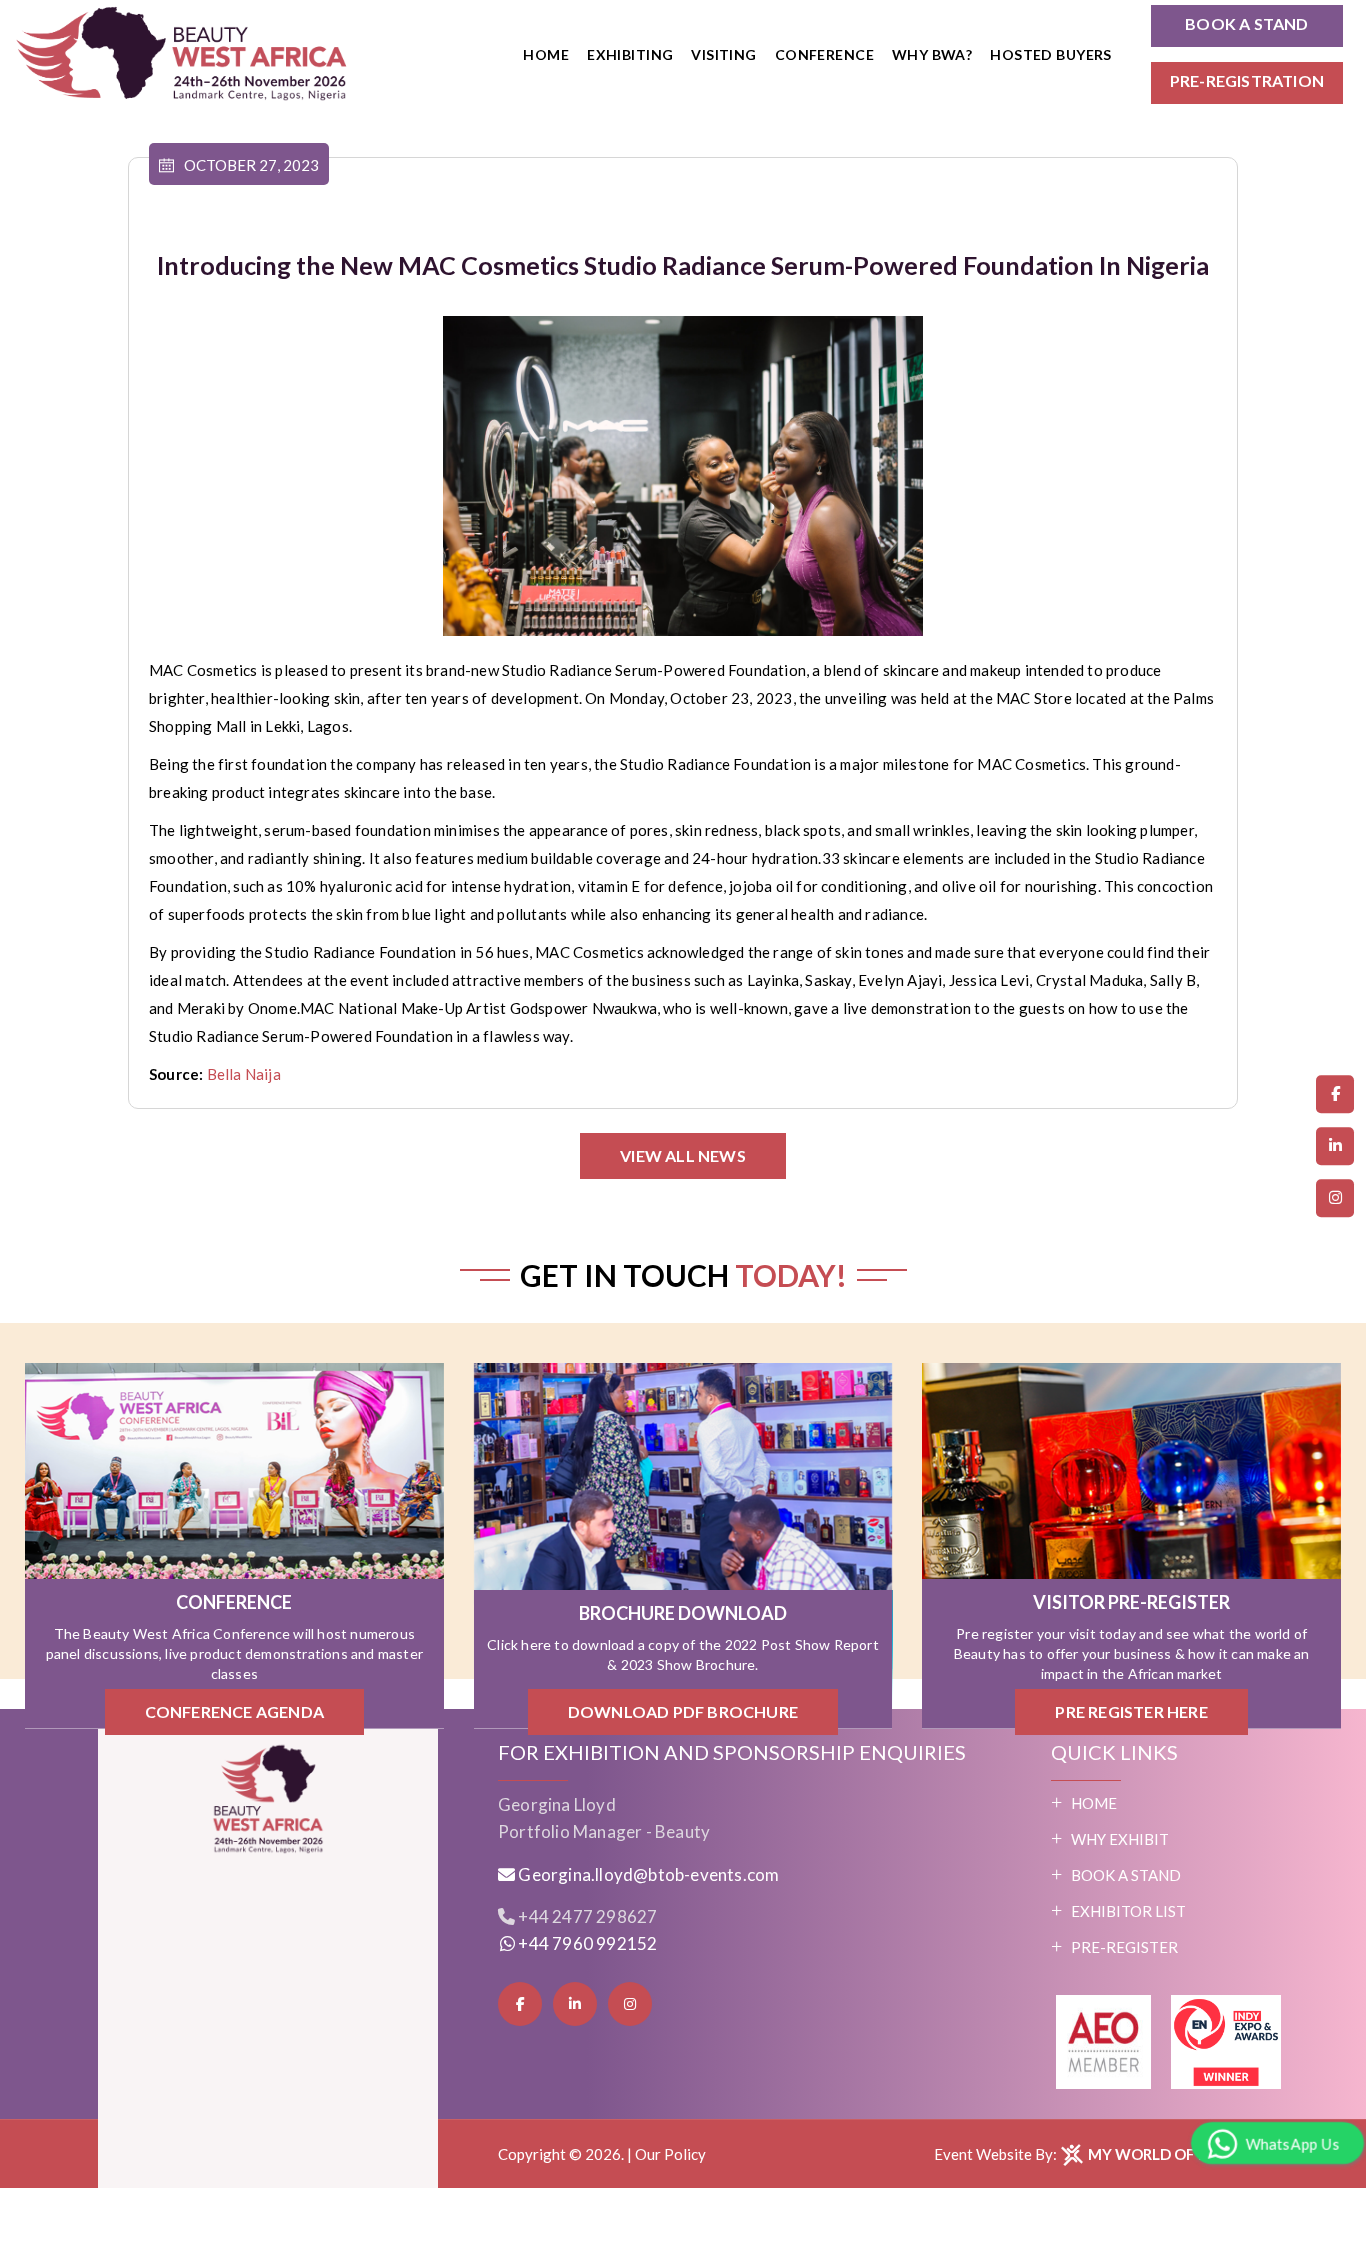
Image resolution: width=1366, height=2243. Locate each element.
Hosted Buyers (1050, 54)
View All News (683, 1155)
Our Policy (670, 2154)
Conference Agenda (234, 1712)
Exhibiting (630, 54)
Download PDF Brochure (683, 1712)
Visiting (723, 54)
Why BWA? (932, 54)
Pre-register (1124, 1947)
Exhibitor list (1128, 1911)
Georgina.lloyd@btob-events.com (648, 1874)
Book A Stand (1126, 1875)
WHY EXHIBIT (1120, 1839)
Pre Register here (1131, 1712)
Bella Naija (244, 1074)
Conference (824, 54)
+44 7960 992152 (586, 1943)
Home (546, 54)
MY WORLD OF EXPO (1161, 2154)
